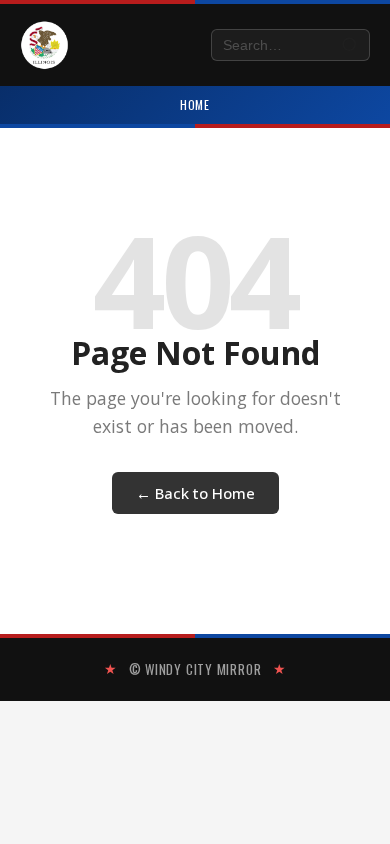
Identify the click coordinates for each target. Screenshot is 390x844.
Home (195, 104)
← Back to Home (195, 493)
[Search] (350, 45)
